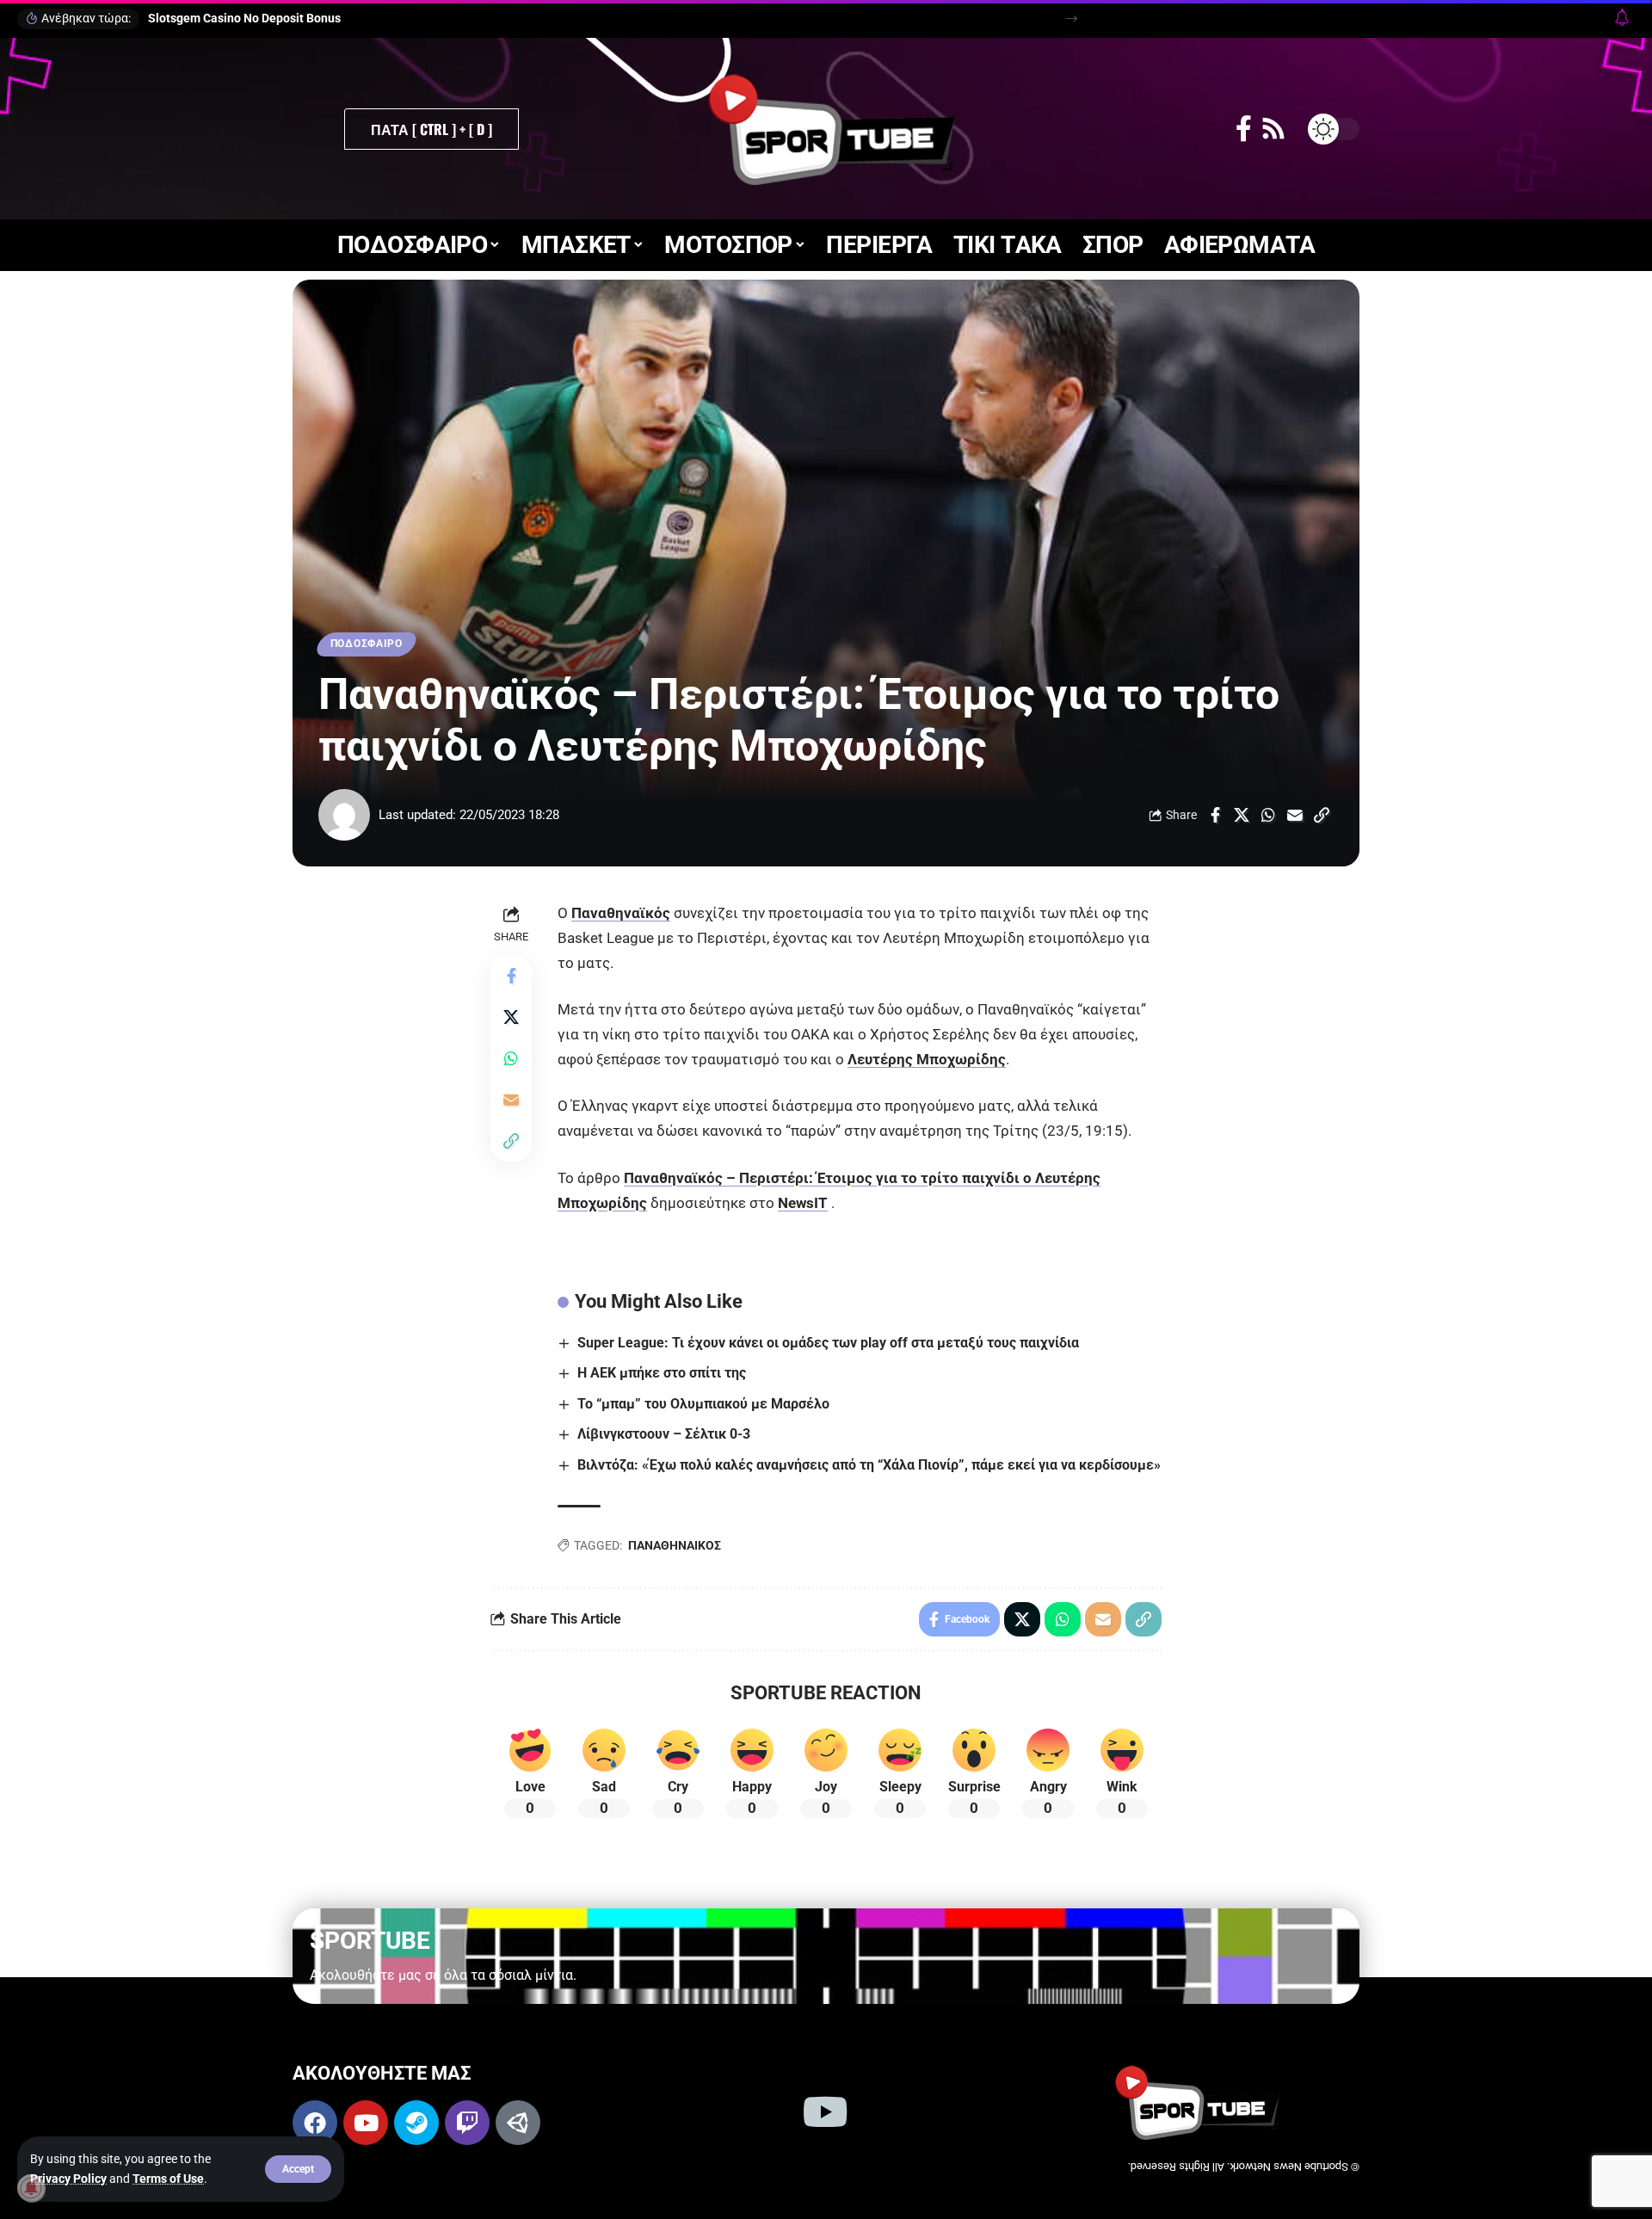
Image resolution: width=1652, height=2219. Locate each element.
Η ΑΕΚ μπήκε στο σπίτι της (662, 1373)
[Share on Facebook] (1215, 815)
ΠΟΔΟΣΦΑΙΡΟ (367, 644)
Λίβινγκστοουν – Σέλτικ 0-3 (664, 1434)
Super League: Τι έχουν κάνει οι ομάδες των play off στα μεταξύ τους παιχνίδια (828, 1343)
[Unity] (518, 2123)
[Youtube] (366, 2123)
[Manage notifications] (31, 2188)
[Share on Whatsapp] (1268, 815)
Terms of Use (168, 2179)
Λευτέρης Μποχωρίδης (927, 1059)
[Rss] (1273, 129)
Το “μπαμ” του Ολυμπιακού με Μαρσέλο (703, 1404)
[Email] (1295, 815)
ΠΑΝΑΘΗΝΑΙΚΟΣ (675, 1545)
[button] (298, 2169)
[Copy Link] (1322, 815)
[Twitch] (467, 2123)
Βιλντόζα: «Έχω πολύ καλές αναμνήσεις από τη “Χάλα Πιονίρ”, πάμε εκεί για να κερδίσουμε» (869, 1465)
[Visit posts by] (344, 815)
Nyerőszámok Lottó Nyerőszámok (240, 18)
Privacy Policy (68, 2179)
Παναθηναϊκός (621, 913)
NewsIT (803, 1203)
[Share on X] (1242, 815)
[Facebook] (1244, 129)
